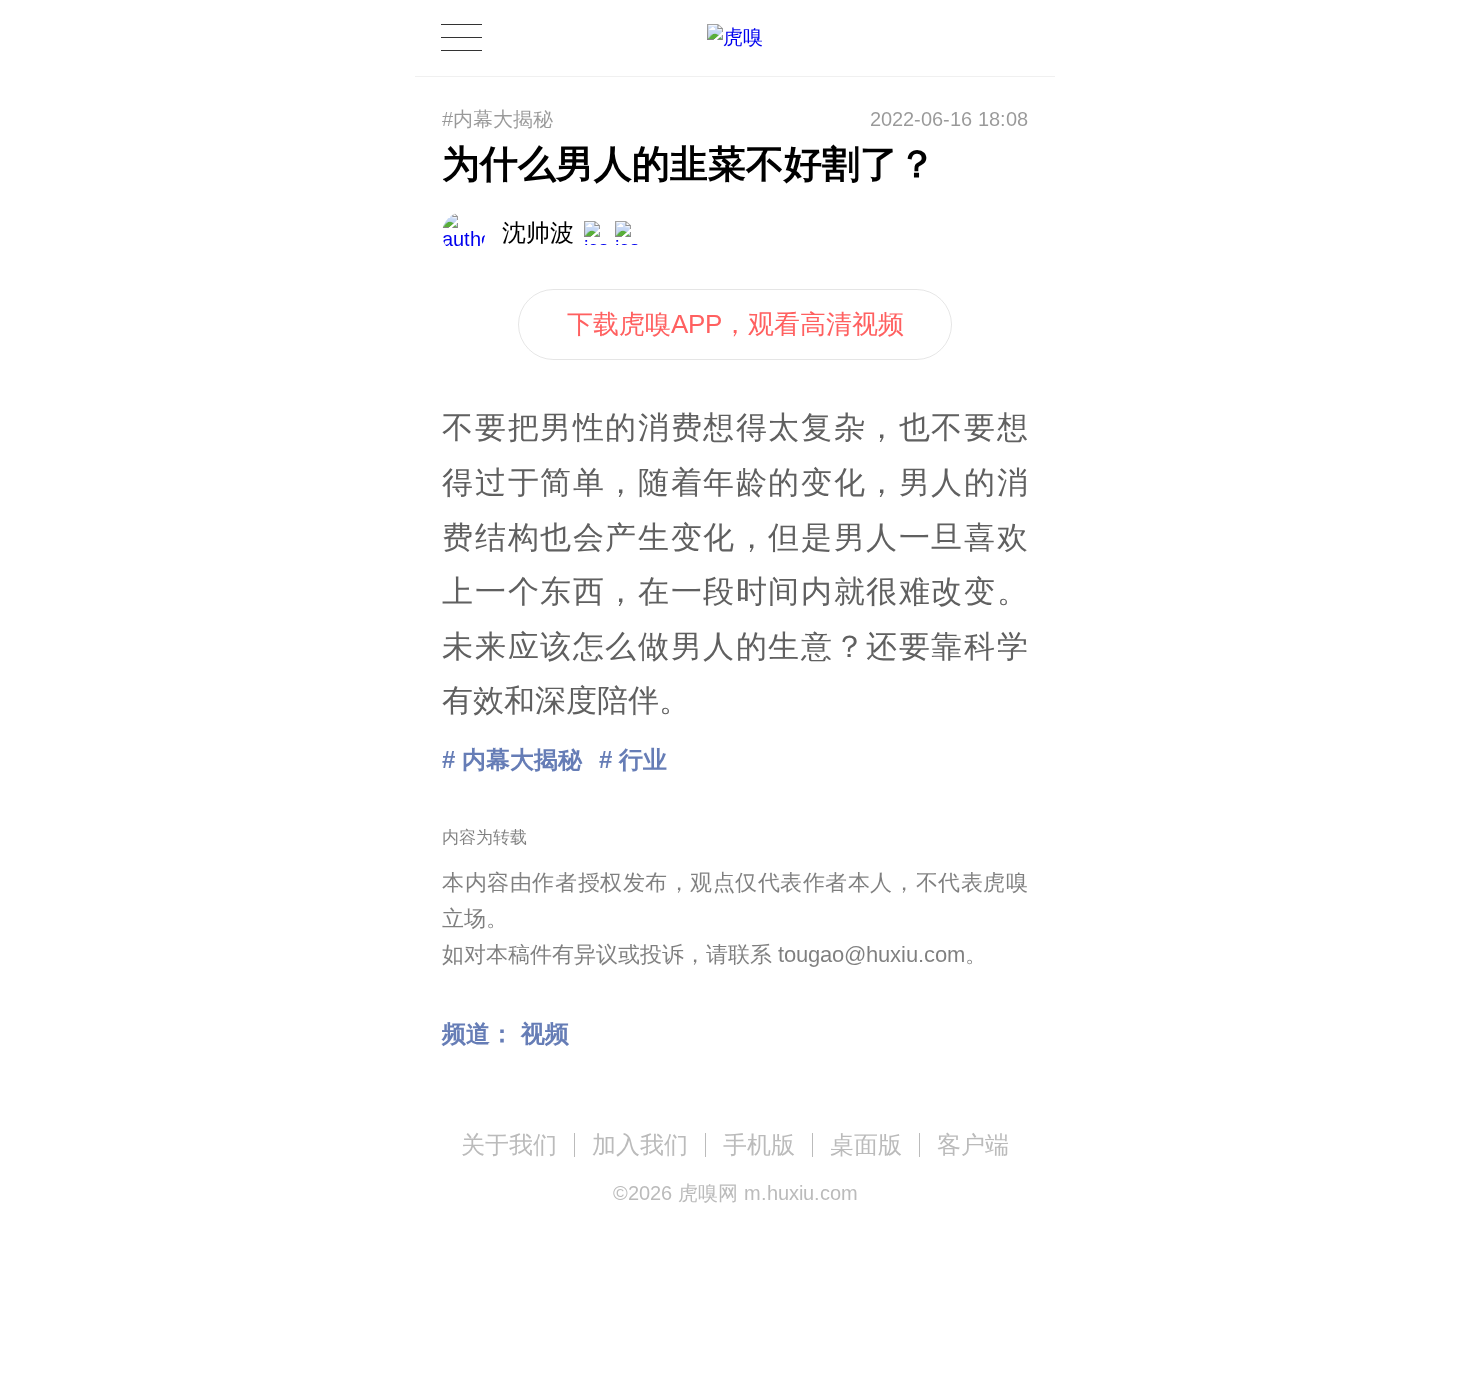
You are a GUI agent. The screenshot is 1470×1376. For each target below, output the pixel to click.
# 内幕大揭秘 (512, 759)
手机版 (759, 1144)
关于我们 (509, 1144)
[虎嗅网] (735, 37)
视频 (545, 1033)
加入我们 (640, 1144)
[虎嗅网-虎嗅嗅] (948, 38)
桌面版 (866, 1144)
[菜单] (461, 37)
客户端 (973, 1144)
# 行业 (633, 759)
